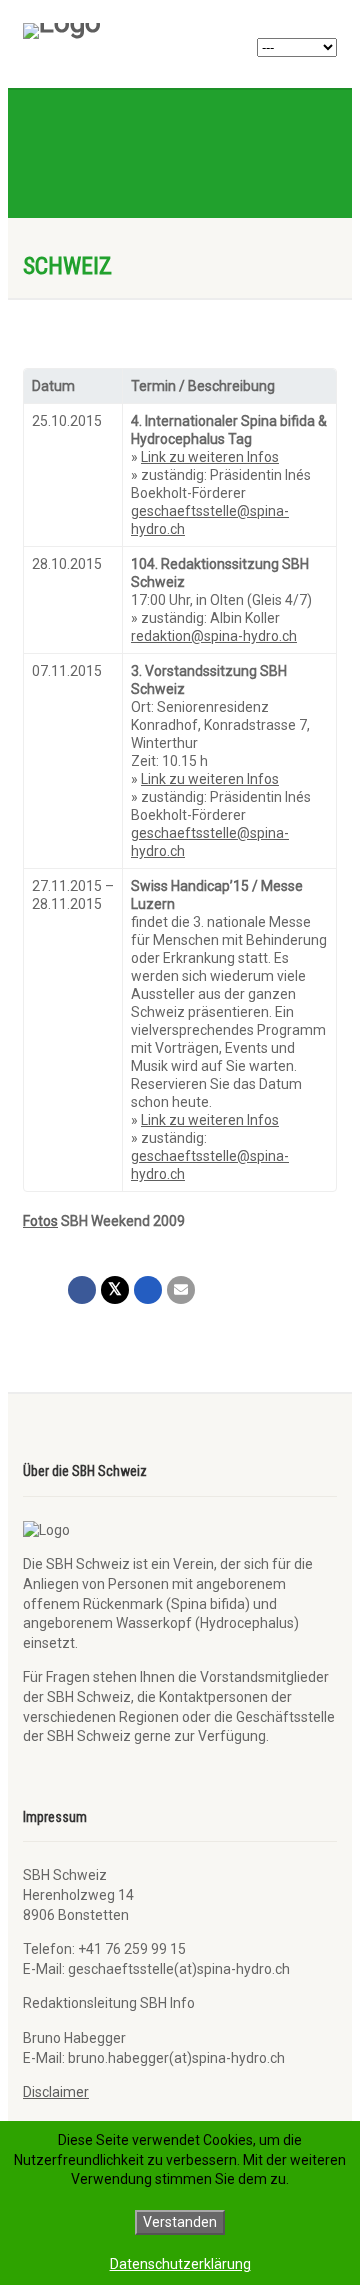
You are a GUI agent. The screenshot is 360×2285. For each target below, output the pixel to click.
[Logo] (122, 31)
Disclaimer (56, 2092)
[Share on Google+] (148, 1290)
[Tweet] (115, 1290)
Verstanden (180, 2222)
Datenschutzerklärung (180, 2264)
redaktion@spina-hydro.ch (214, 636)
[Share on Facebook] (82, 1290)
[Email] (181, 1290)
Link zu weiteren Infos (210, 457)
